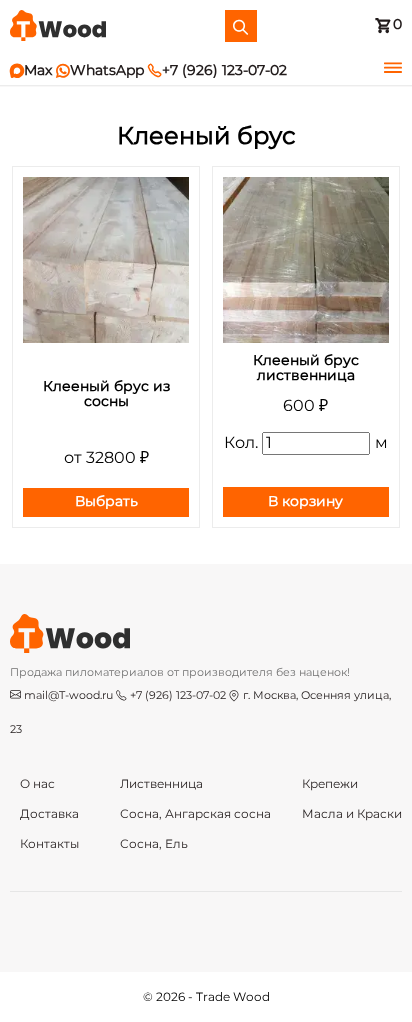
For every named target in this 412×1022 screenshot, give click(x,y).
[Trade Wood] (58, 25)
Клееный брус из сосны (106, 394)
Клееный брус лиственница (306, 368)
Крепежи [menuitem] (330, 784)
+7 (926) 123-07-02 (217, 71)
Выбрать (106, 502)
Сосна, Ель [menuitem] (154, 844)
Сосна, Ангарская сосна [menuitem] (195, 814)
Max (31, 71)
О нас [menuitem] (37, 784)
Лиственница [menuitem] (161, 784)
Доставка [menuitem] (49, 814)
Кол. (241, 443)
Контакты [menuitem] (49, 844)
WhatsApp (100, 71)
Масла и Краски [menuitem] (352, 814)
